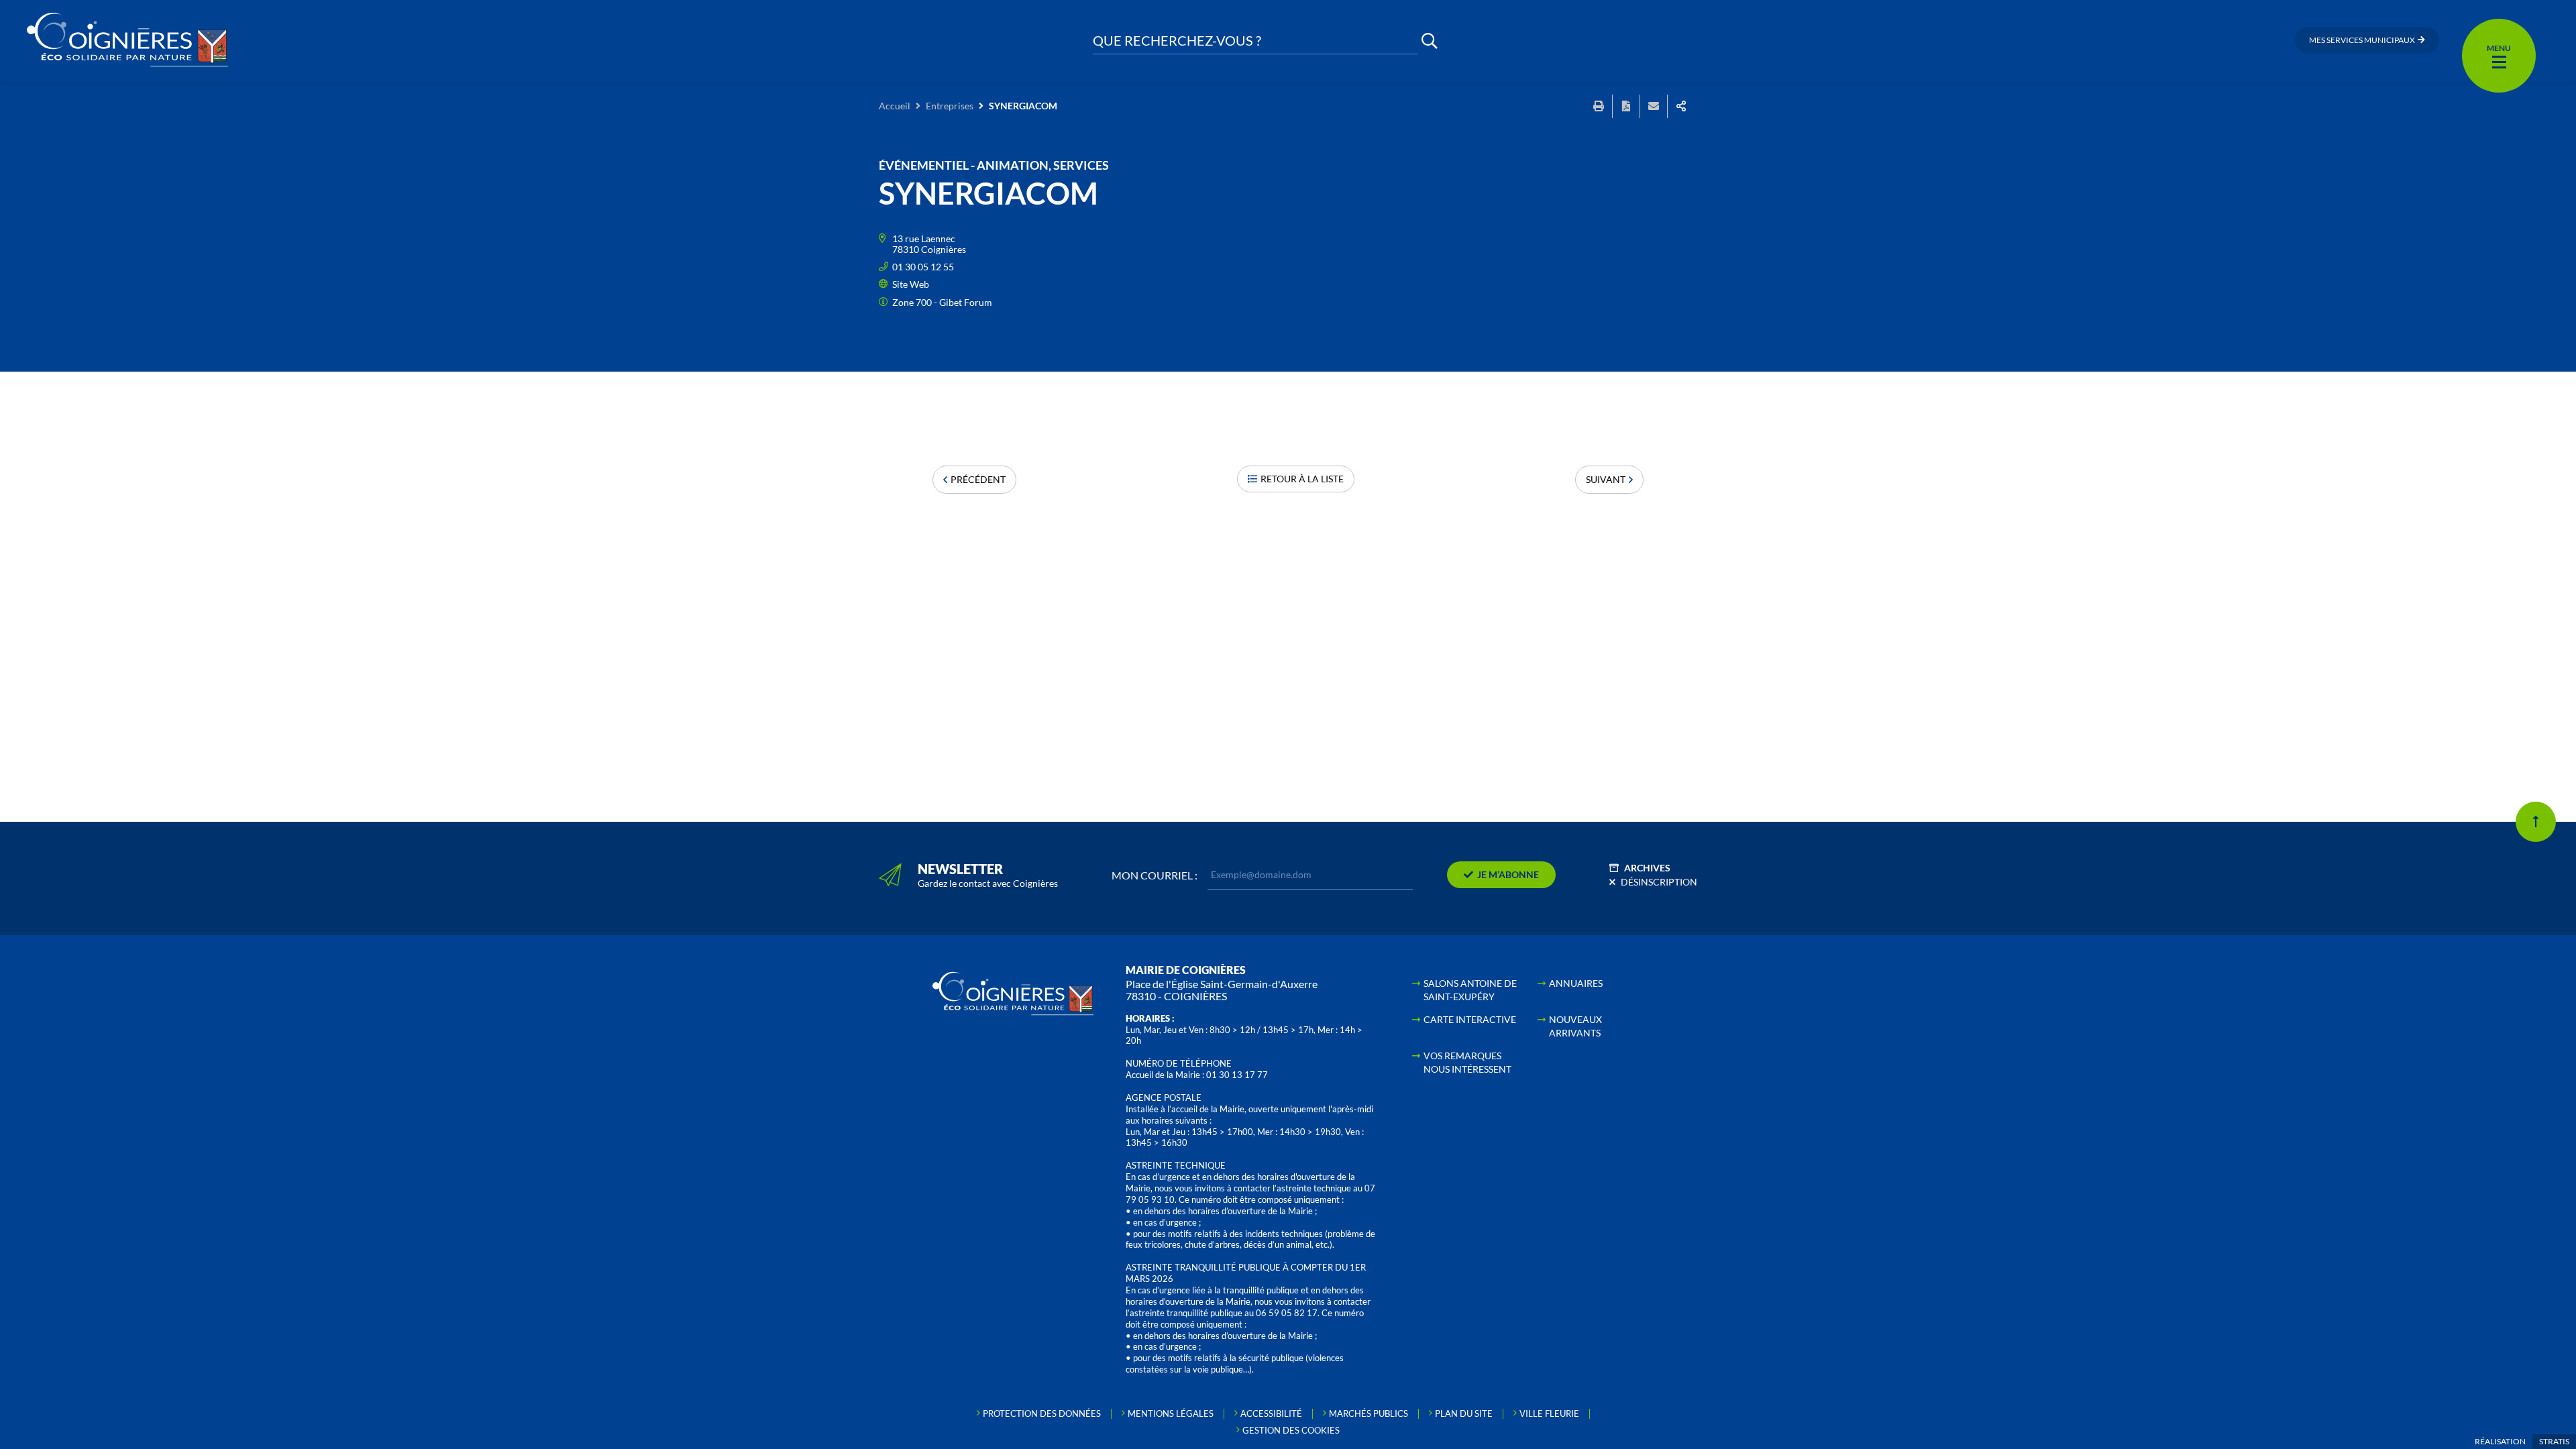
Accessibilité (1271, 1413)
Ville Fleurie (1549, 1413)
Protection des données (1042, 1413)
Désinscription (1659, 882)
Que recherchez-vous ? (1177, 41)
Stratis (2554, 1441)
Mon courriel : (1155, 875)
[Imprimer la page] (1599, 106)
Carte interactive (1470, 1019)
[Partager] (1681, 106)
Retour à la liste (1302, 479)
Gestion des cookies (1291, 1430)
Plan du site (1464, 1413)
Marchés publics (1368, 1413)
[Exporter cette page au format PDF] (1626, 106)
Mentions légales (1171, 1413)
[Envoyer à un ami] (1654, 106)
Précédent (978, 479)
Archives (1647, 868)
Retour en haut (2536, 822)
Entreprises (950, 106)
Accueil (895, 106)
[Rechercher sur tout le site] (1430, 41)
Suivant (1606, 479)
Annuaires (1576, 983)
